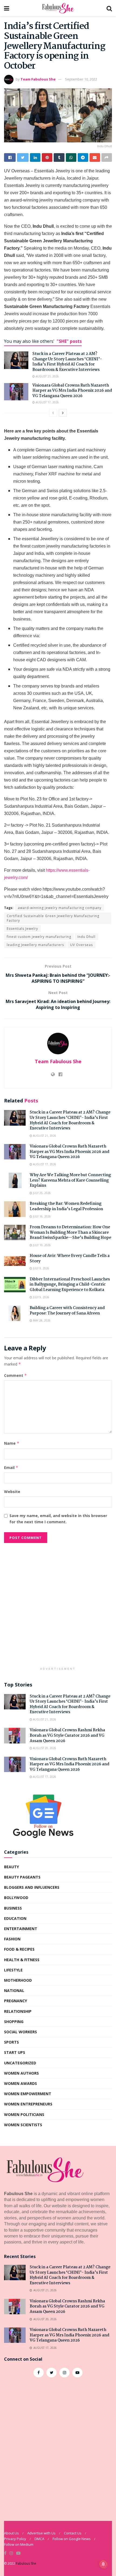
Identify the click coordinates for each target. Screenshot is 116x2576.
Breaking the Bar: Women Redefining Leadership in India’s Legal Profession (66, 1206)
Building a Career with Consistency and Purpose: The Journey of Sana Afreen (67, 1311)
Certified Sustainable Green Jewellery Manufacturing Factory (53, 918)
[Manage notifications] (103, 2564)
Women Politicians (24, 2114)
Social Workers (21, 2032)
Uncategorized (20, 2063)
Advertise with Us (41, 2533)
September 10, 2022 (81, 79)
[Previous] (53, 413)
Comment (16, 1375)
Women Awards (21, 2083)
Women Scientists (23, 2125)
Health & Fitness (22, 1960)
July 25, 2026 (41, 1193)
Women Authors (21, 2073)
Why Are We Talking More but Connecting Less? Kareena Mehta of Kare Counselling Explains (70, 1180)
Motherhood (18, 1980)
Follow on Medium (19, 2544)
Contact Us (73, 2533)
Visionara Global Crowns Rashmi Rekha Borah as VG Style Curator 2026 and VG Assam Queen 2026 (67, 1735)
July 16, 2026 (41, 1216)
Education (15, 1918)
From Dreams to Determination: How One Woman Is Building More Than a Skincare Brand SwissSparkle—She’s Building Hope (70, 1232)
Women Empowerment (28, 2094)
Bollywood (16, 1898)
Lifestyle (13, 1970)
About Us (11, 2533)
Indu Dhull (86, 937)
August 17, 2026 (47, 402)
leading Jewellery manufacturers (35, 945)
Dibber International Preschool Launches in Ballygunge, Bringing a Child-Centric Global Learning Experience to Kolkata (70, 1285)
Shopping (14, 2022)
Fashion (12, 1939)
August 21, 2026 (47, 376)
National (14, 1990)
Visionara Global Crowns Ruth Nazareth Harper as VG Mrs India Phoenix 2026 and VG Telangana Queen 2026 (72, 391)
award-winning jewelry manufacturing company (60, 908)
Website (12, 1492)
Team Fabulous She (38, 79)
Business (13, 1908)
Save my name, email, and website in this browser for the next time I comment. (58, 1519)
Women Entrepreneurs (28, 2104)
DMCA (39, 2539)
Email (11, 1468)
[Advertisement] (58, 1606)
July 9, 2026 (41, 1268)
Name (12, 1443)
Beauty (11, 1867)
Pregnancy (16, 2001)
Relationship (18, 2011)
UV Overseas (81, 945)
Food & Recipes (19, 1949)
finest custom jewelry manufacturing (39, 937)
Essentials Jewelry (22, 929)
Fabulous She (26, 2563)
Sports (11, 2042)
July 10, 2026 (41, 1245)
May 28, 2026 (41, 1320)
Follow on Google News (72, 2539)
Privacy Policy (15, 2539)
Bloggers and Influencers (32, 1887)
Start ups (15, 2052)
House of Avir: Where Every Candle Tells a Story (70, 1259)
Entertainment (21, 1929)
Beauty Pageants (22, 1877)
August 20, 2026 (44, 1748)
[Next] (63, 413)
